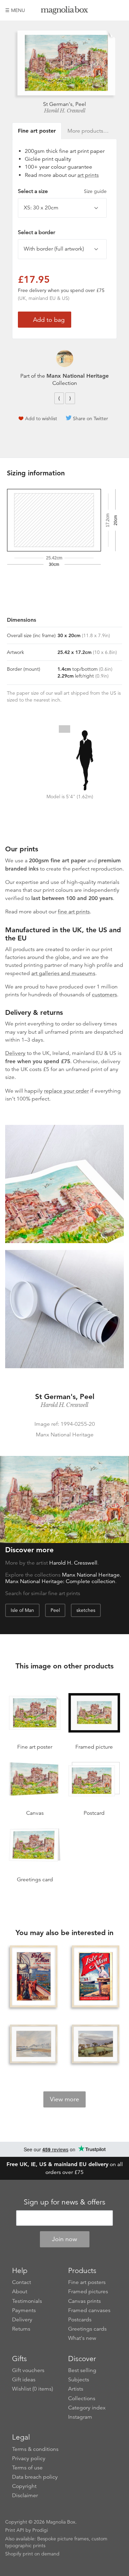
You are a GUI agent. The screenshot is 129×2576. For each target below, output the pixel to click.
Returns (21, 2329)
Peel (55, 1610)
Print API (15, 2530)
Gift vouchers (28, 2370)
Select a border (36, 232)
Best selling (82, 2370)
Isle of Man (22, 1610)
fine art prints (74, 912)
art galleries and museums (63, 973)
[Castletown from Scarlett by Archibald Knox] (34, 2044)
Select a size (62, 191)
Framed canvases (89, 2310)
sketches (86, 1610)
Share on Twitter (90, 418)
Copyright (24, 2486)
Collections (82, 2398)
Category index (87, 2408)
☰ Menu (15, 10)
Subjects (79, 2380)
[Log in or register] (107, 10)
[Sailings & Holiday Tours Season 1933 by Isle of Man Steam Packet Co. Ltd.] (34, 1977)
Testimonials (27, 2301)
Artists (76, 2389)
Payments (24, 2310)
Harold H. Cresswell (65, 111)
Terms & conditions (35, 2449)
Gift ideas (24, 2380)
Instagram (80, 2417)
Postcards (80, 2320)
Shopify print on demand (32, 2554)
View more (64, 2099)
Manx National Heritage (78, 376)
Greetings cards (87, 2329)
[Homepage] (65, 11)
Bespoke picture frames (63, 2539)
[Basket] (119, 10)
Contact (21, 2282)
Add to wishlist (41, 418)
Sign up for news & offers (64, 2202)
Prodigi (40, 2530)
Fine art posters (87, 2282)
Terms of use (27, 2468)
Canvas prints (84, 2301)
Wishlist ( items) (33, 2389)
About (20, 2292)
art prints (88, 175)
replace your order (66, 1091)
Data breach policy (35, 2477)
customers (104, 995)
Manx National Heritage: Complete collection (60, 1581)
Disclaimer (25, 2495)
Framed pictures (88, 2292)
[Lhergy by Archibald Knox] (96, 2044)
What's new (82, 2338)
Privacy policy (29, 2458)
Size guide (95, 191)
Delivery (15, 1053)
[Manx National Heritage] (65, 359)
